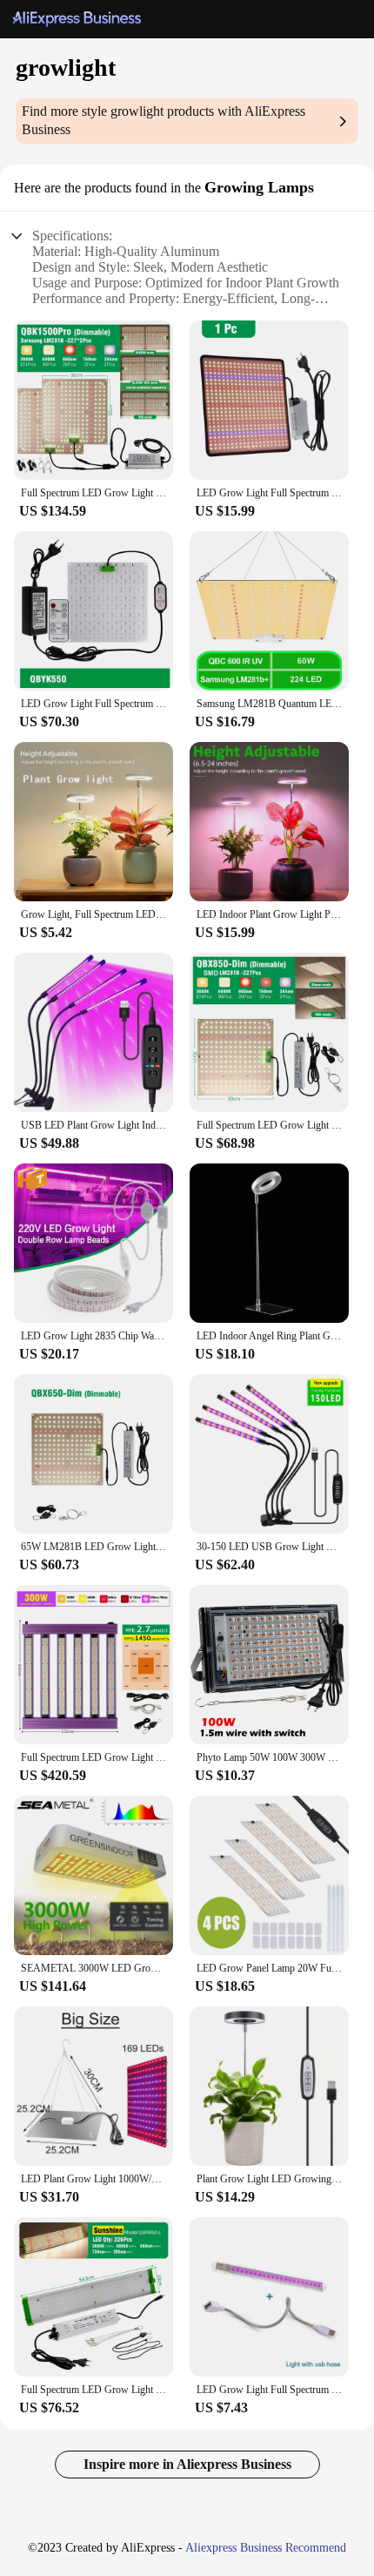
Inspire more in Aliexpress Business (187, 2464)
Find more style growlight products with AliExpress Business (164, 120)
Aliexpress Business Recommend (266, 2548)
